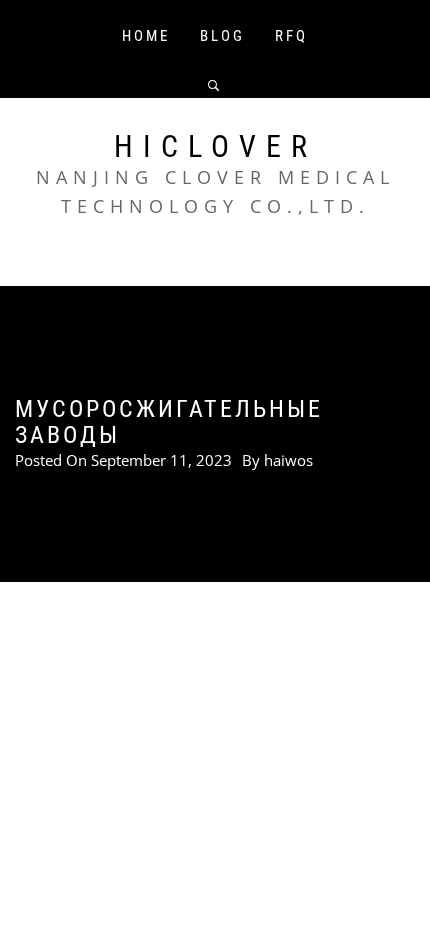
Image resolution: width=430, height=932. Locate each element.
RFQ (291, 36)
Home (146, 36)
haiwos (288, 460)
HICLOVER (215, 146)
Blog (222, 36)
